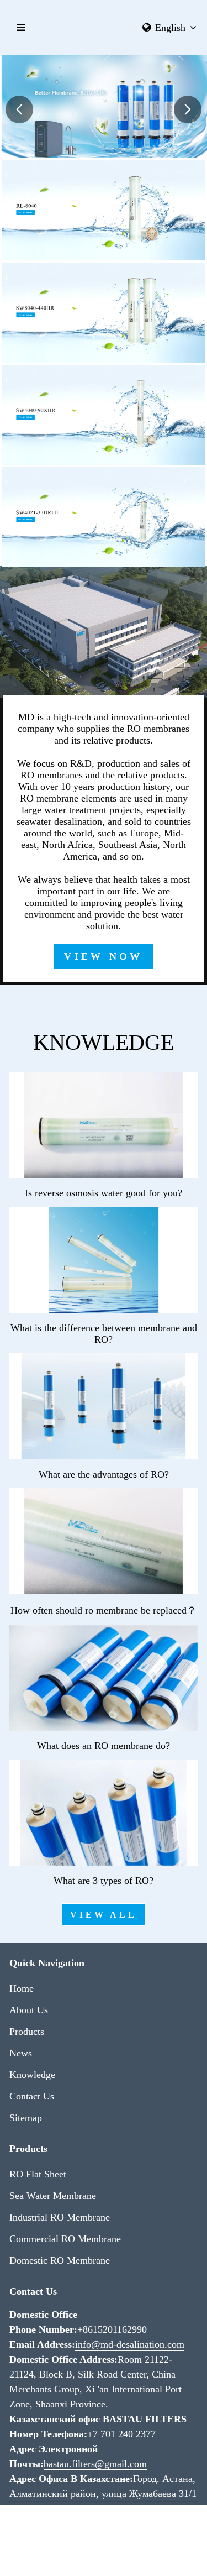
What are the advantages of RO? (104, 1474)
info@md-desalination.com (130, 2344)
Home (22, 1988)
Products (27, 2032)
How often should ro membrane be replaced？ (104, 1610)
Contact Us (32, 2096)
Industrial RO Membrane (60, 2217)
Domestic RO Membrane (60, 2260)
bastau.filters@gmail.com (95, 2464)
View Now (103, 956)
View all (103, 1915)
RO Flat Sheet (38, 2174)
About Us (29, 2010)
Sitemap (26, 2118)
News (21, 2053)
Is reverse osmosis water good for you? (104, 1193)
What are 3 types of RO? (104, 1881)
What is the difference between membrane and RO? (104, 1334)
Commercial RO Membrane (65, 2239)
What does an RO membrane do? (104, 1746)
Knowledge (32, 2075)
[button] (19, 109)
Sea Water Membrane (53, 2196)
